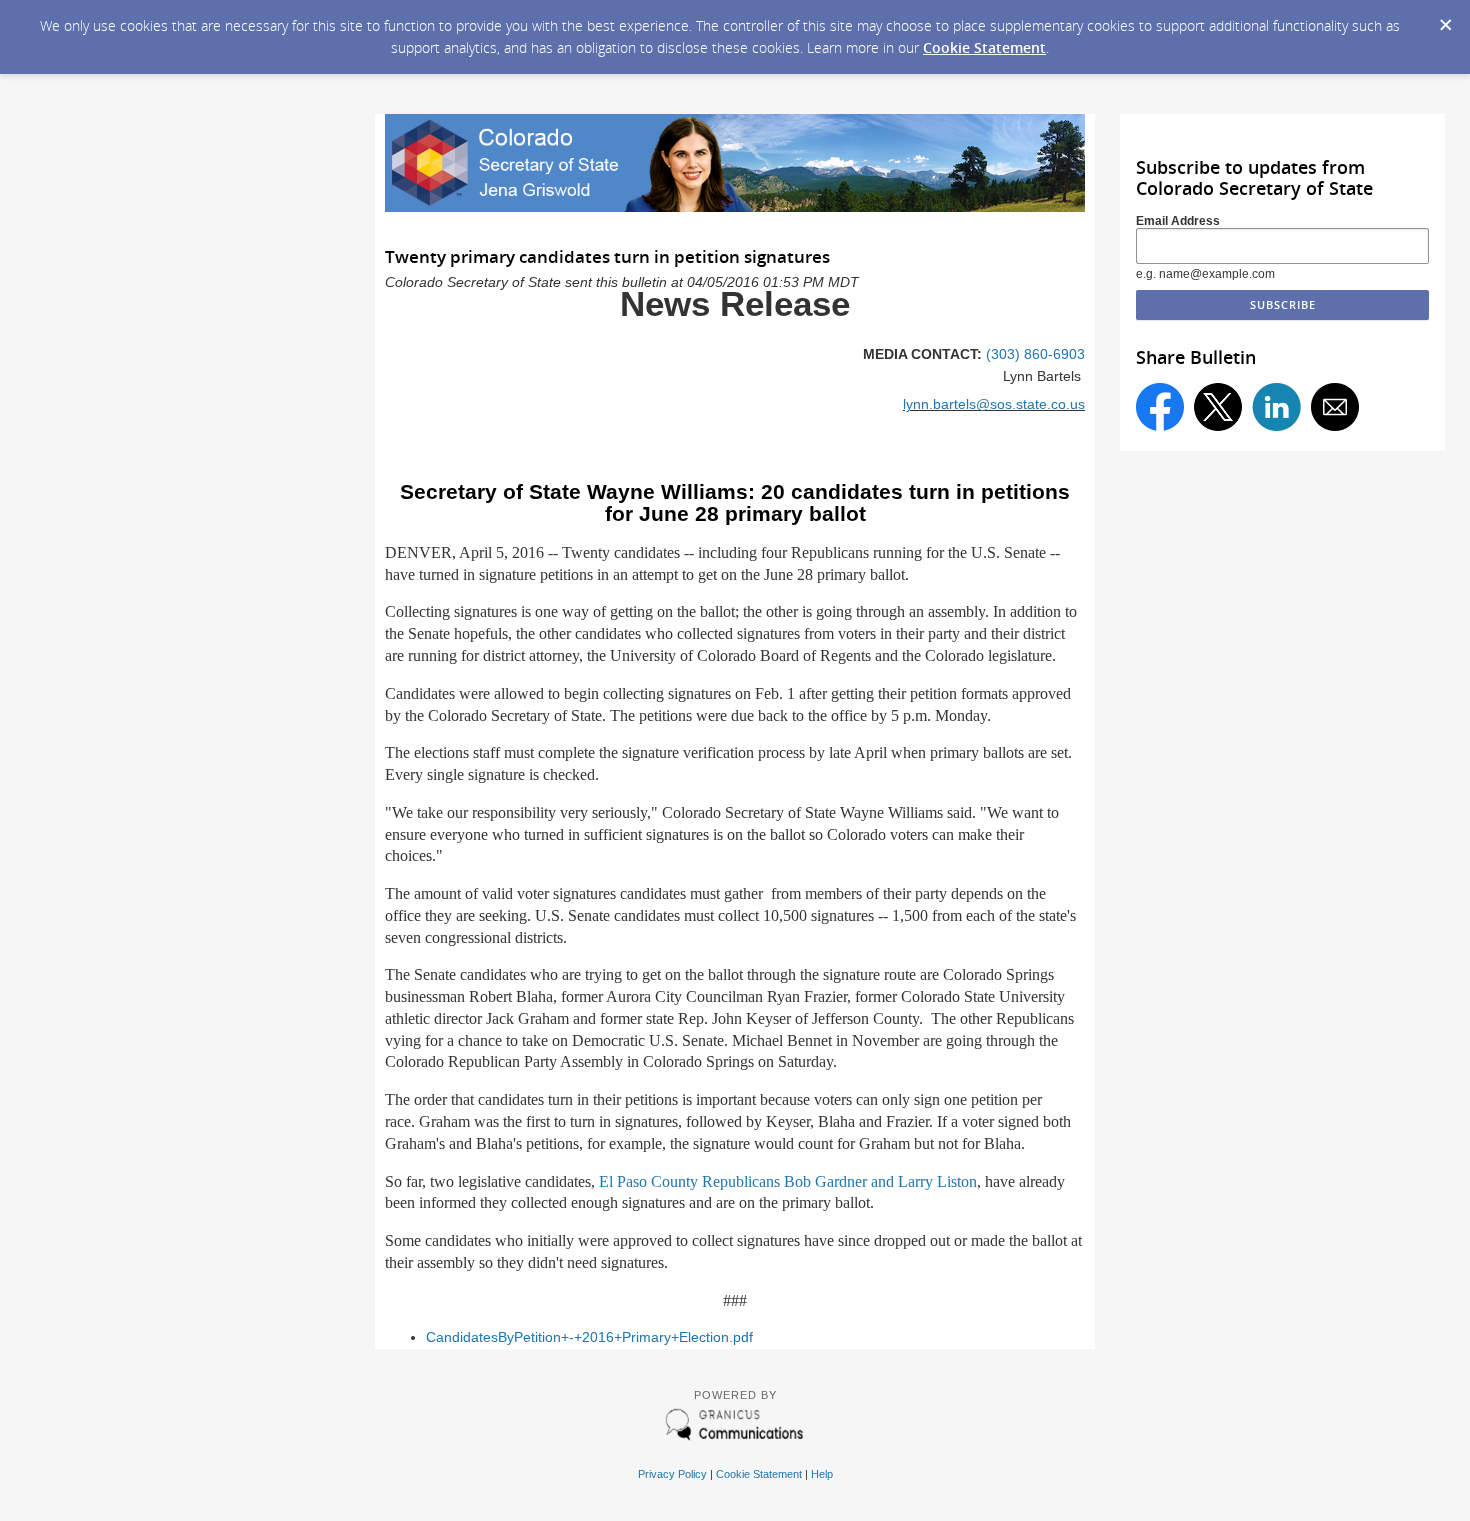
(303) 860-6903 (1035, 354)
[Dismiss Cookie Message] (1445, 19)
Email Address (1178, 221)
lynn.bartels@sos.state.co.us (994, 404)
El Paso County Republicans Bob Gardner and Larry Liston (788, 1181)
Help (822, 1474)
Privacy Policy (672, 1474)
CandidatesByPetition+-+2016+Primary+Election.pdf (589, 1337)
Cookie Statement (984, 47)
